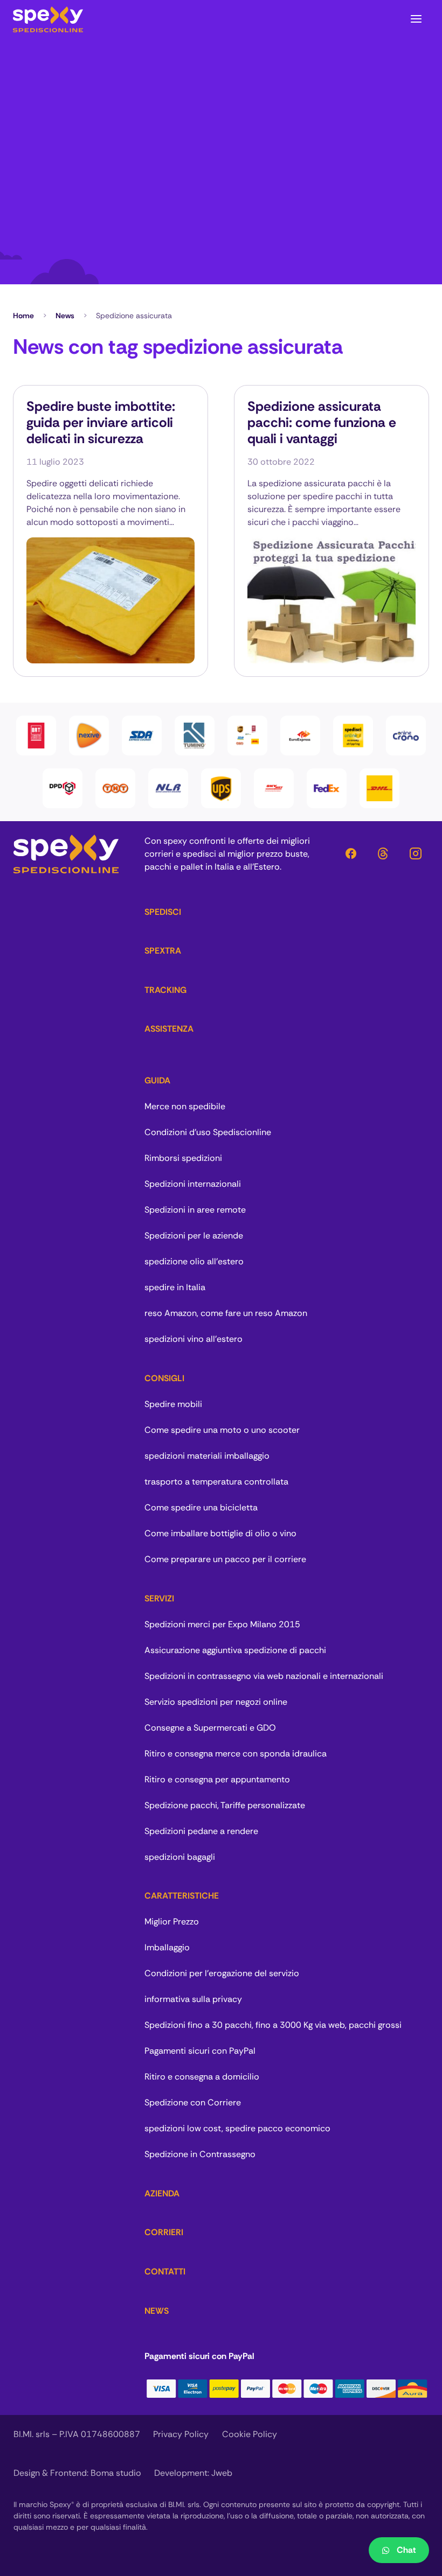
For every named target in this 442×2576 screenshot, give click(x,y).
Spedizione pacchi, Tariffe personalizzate (225, 1805)
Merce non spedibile (185, 1106)
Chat (406, 2550)
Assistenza (169, 1029)
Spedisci (163, 912)
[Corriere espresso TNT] (115, 788)
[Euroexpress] (300, 736)
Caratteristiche (182, 1896)
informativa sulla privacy (193, 1999)
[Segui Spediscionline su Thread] (383, 854)
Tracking (165, 990)
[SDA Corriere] (142, 736)
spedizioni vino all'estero (194, 1339)
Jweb (222, 2473)
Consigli (164, 1378)
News (65, 316)
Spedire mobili (173, 1404)
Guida (157, 1080)
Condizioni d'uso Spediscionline (208, 1132)
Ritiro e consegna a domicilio (202, 2077)
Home (23, 316)
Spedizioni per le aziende (194, 1235)
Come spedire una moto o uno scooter (222, 1430)
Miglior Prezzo (172, 1921)
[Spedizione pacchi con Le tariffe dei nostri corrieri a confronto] (247, 736)
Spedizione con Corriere (193, 2102)
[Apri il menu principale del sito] (416, 19)
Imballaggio (167, 1947)
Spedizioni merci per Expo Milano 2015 (222, 1624)
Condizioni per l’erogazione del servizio (222, 1973)
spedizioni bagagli (180, 1857)
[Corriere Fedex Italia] (327, 788)
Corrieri (164, 2232)
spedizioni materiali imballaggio (207, 1456)
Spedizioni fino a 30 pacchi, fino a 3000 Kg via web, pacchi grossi (273, 2025)
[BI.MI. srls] (48, 19)
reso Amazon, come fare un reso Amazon (226, 1313)
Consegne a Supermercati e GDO (210, 1728)
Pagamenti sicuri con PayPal (200, 2051)
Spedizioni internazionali (193, 1184)
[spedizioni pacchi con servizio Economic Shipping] (353, 736)
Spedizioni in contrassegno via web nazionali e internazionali (264, 1676)
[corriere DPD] (63, 788)
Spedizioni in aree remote (195, 1210)
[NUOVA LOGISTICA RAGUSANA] (168, 788)
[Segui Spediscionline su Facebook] (351, 854)
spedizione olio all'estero (194, 1261)
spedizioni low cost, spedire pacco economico (237, 2128)
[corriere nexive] (89, 736)
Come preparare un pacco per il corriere (225, 1559)
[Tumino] (195, 736)
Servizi (159, 1598)
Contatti (165, 2271)
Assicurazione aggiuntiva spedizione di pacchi (235, 1650)
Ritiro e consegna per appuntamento (217, 1779)
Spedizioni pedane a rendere (201, 1831)
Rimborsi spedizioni (183, 1158)
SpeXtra (163, 951)
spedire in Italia (175, 1287)
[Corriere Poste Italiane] (406, 736)
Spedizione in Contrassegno (200, 2154)
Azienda (162, 2193)
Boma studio (116, 2473)
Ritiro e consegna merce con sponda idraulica (236, 1753)
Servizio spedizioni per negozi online (216, 1702)
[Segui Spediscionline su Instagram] (416, 854)
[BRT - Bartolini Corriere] (36, 736)
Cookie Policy (250, 2434)
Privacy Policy (181, 2434)
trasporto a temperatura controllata (216, 1482)
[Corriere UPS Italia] (221, 788)
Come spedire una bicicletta (201, 1507)
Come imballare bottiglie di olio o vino (220, 1533)
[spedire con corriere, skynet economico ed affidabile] (274, 788)
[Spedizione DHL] (379, 788)
